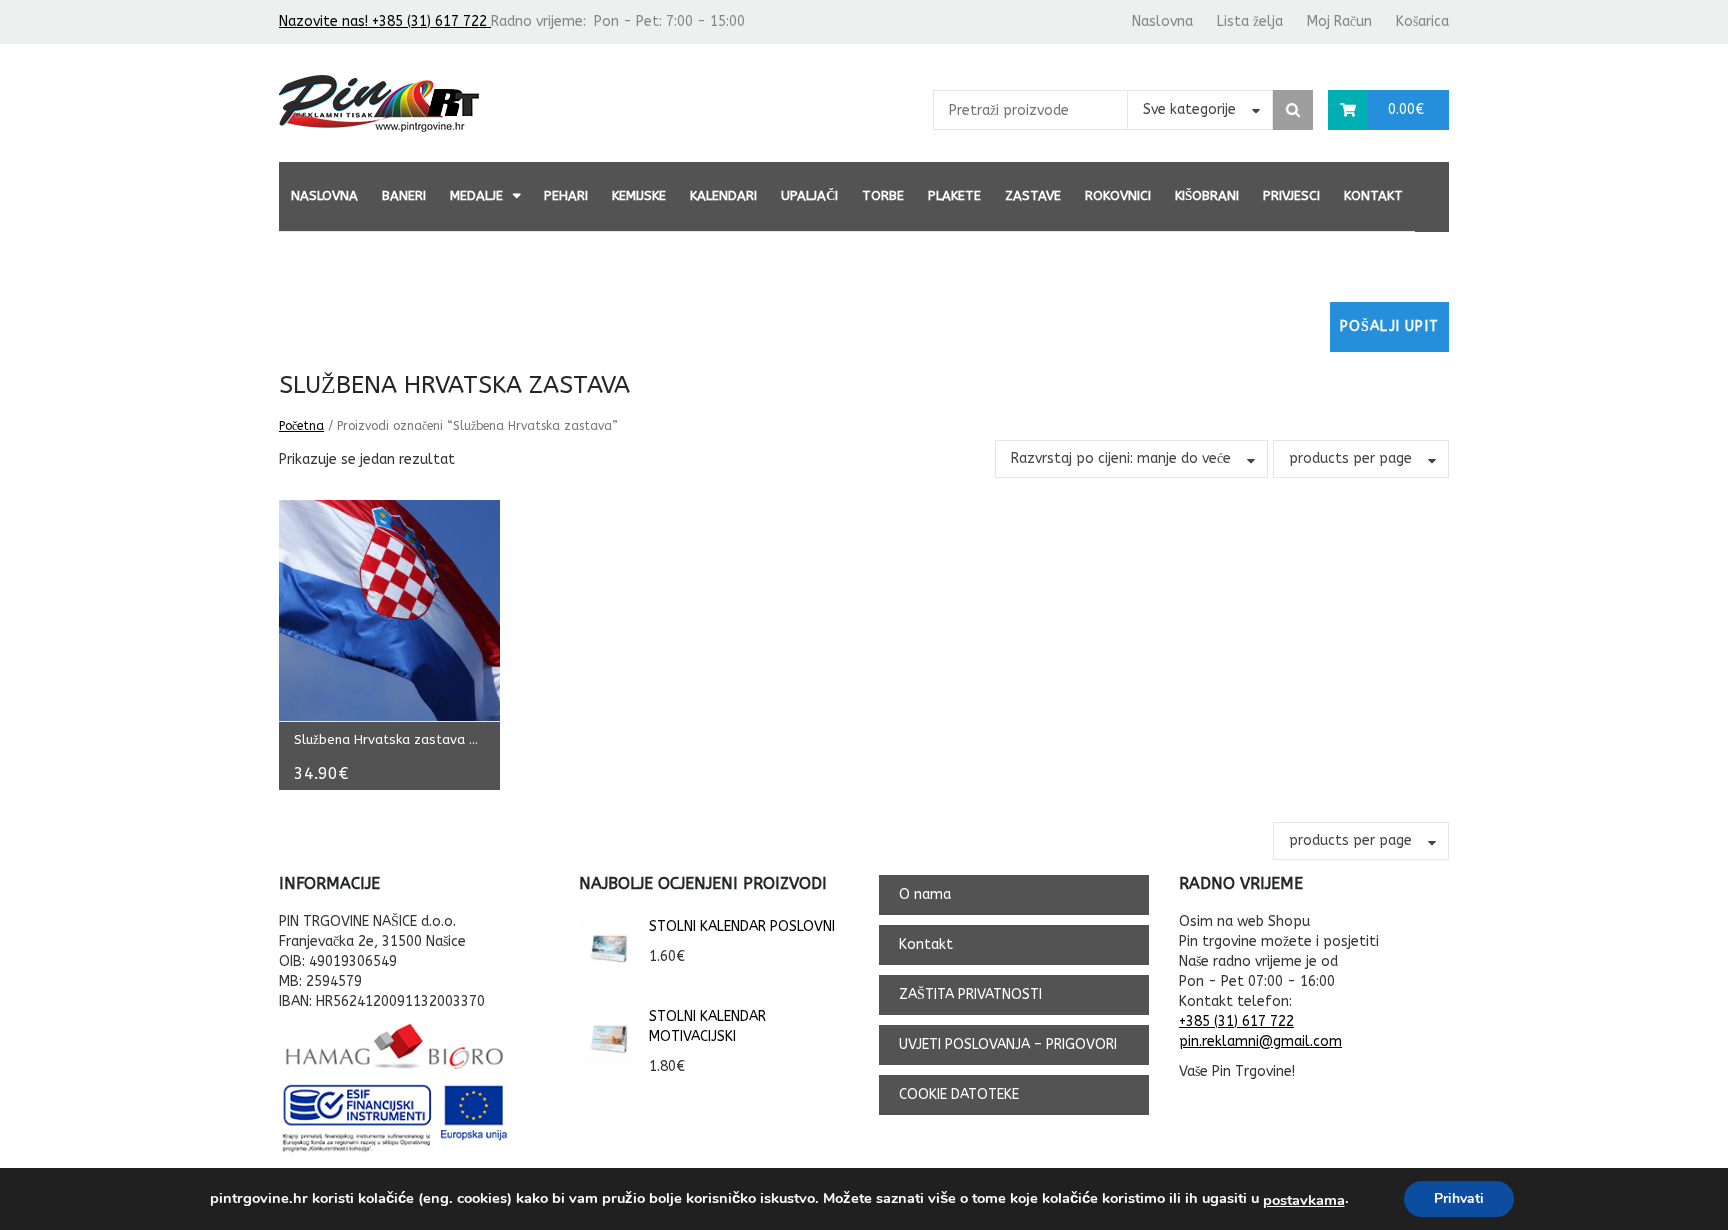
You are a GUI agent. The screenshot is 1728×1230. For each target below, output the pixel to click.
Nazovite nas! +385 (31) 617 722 (385, 21)
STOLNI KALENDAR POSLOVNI (742, 926)
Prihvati (1459, 1198)
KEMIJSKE (639, 195)
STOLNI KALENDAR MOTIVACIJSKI (707, 1026)
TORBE (883, 195)
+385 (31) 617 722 (1236, 1021)
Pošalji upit (1389, 326)
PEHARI (566, 195)
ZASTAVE (1033, 195)
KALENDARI (723, 195)
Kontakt (1373, 195)
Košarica (1422, 21)
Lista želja (1250, 21)
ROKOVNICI (1118, 195)
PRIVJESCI (1291, 195)
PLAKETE (954, 195)
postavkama (1304, 1200)
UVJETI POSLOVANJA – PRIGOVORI (1008, 1044)
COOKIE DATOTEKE (959, 1094)
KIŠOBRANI (1207, 195)
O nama (925, 894)
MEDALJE (476, 195)
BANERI (404, 195)
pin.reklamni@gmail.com (1260, 1041)
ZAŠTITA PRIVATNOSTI (970, 994)
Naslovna (1162, 21)
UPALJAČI (809, 195)
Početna (301, 426)
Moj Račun (1339, 21)
